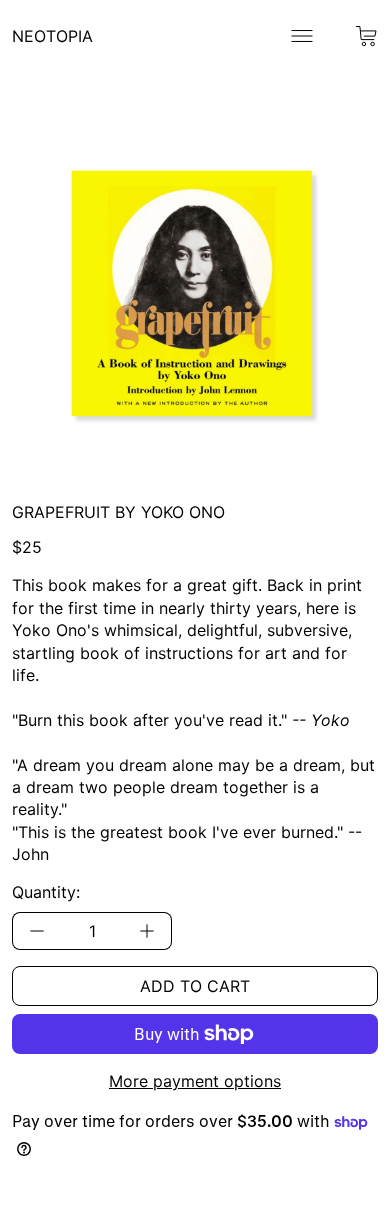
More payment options (195, 1081)
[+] (147, 931)
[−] (36, 931)
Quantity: (46, 892)
